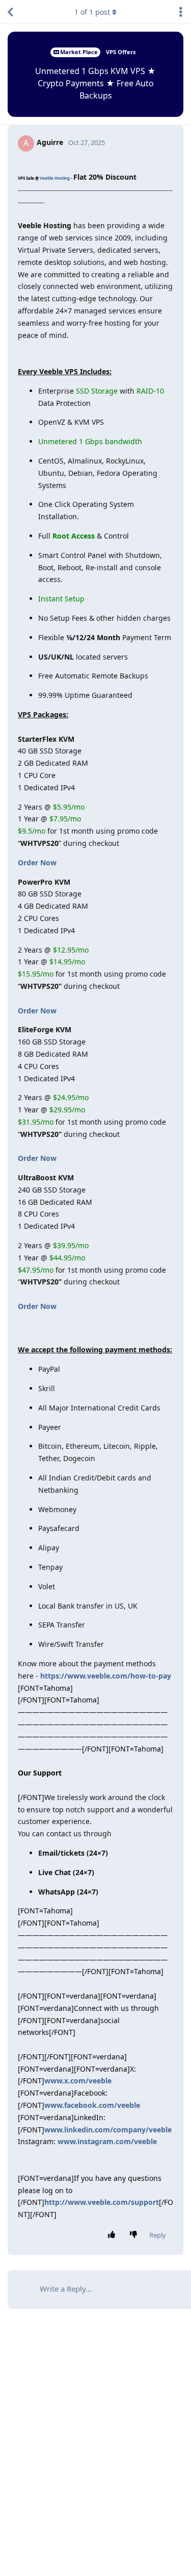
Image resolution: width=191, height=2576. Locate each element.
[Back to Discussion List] (10, 12)
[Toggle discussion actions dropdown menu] (181, 12)
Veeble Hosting (55, 178)
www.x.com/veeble (78, 2081)
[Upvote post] (114, 2235)
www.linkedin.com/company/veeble (108, 2130)
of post (92, 12)
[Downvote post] (136, 2235)
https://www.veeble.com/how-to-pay (106, 1676)
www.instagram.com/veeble (107, 2141)
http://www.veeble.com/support (102, 2202)
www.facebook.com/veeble (92, 2105)
